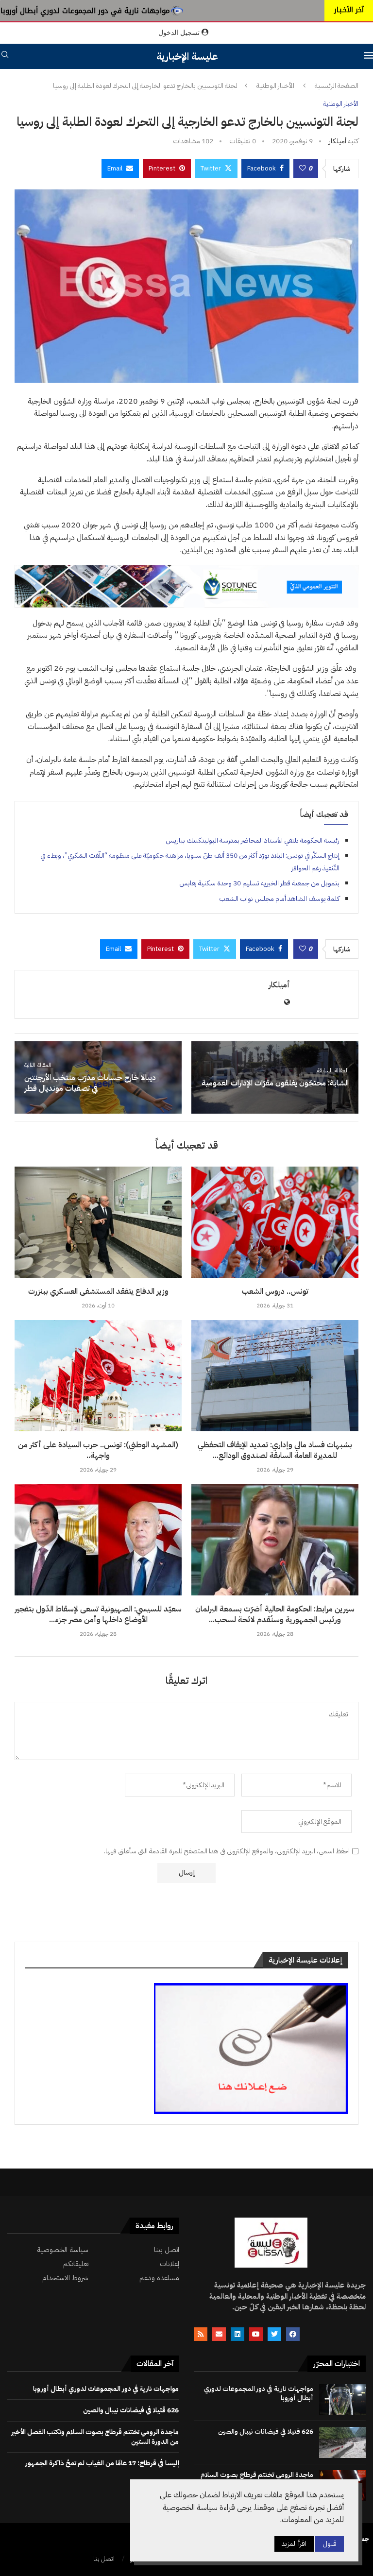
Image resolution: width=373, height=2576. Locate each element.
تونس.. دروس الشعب (275, 1291)
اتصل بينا (167, 2250)
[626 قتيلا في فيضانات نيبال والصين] (342, 2442)
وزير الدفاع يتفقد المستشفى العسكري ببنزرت (98, 1291)
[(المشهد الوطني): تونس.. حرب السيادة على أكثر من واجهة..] (98, 1376)
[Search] (5, 56)
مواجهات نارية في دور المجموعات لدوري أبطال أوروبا (85, 11)
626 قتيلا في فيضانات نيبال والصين (266, 2432)
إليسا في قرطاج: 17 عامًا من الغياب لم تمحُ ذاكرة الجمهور (102, 2463)
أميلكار (338, 141)
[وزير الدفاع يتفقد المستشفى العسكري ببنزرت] (98, 1222)
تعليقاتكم (76, 2264)
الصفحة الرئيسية (337, 86)
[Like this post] (303, 169)
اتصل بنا (104, 2559)
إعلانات (170, 2264)
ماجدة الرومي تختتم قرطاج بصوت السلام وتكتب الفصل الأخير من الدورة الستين (95, 2437)
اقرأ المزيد (294, 2544)
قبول (330, 2544)
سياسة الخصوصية (63, 2250)
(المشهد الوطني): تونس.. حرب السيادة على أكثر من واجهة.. (98, 1450)
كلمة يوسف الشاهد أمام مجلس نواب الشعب (279, 899)
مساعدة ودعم (159, 2278)
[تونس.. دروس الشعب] (275, 1222)
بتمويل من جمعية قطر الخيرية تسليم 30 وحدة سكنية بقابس (259, 883)
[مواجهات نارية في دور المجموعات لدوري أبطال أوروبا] (342, 2400)
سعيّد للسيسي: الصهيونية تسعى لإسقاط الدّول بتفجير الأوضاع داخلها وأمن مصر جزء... (98, 1614)
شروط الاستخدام (65, 2278)
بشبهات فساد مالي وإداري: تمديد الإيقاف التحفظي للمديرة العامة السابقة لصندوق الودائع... (275, 1450)
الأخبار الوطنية (275, 86)
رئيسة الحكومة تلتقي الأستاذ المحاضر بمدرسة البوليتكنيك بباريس (253, 840)
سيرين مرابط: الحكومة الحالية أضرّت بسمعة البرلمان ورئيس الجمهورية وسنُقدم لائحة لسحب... (275, 1614)
